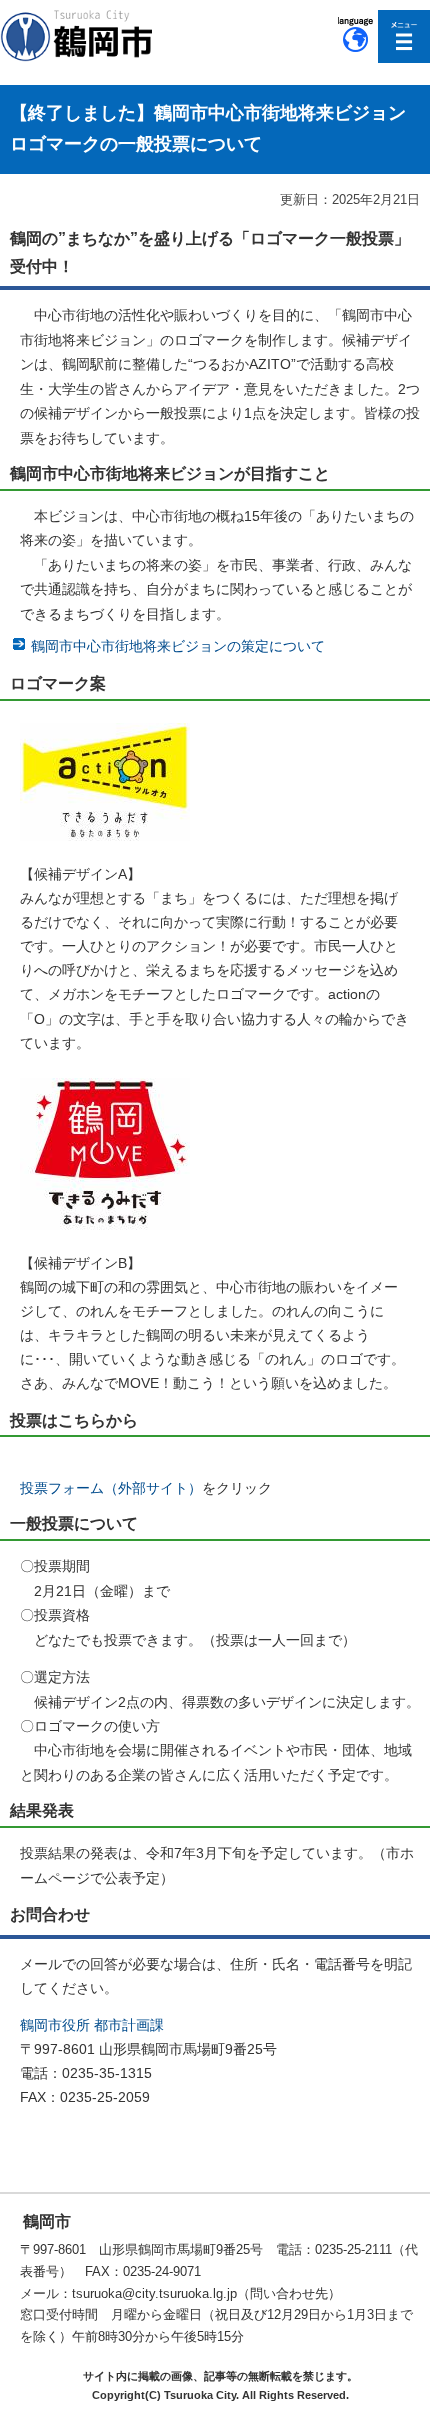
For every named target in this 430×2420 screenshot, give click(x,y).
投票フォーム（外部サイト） (111, 1488)
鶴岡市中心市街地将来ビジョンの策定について (178, 646)
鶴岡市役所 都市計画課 (92, 2025)
